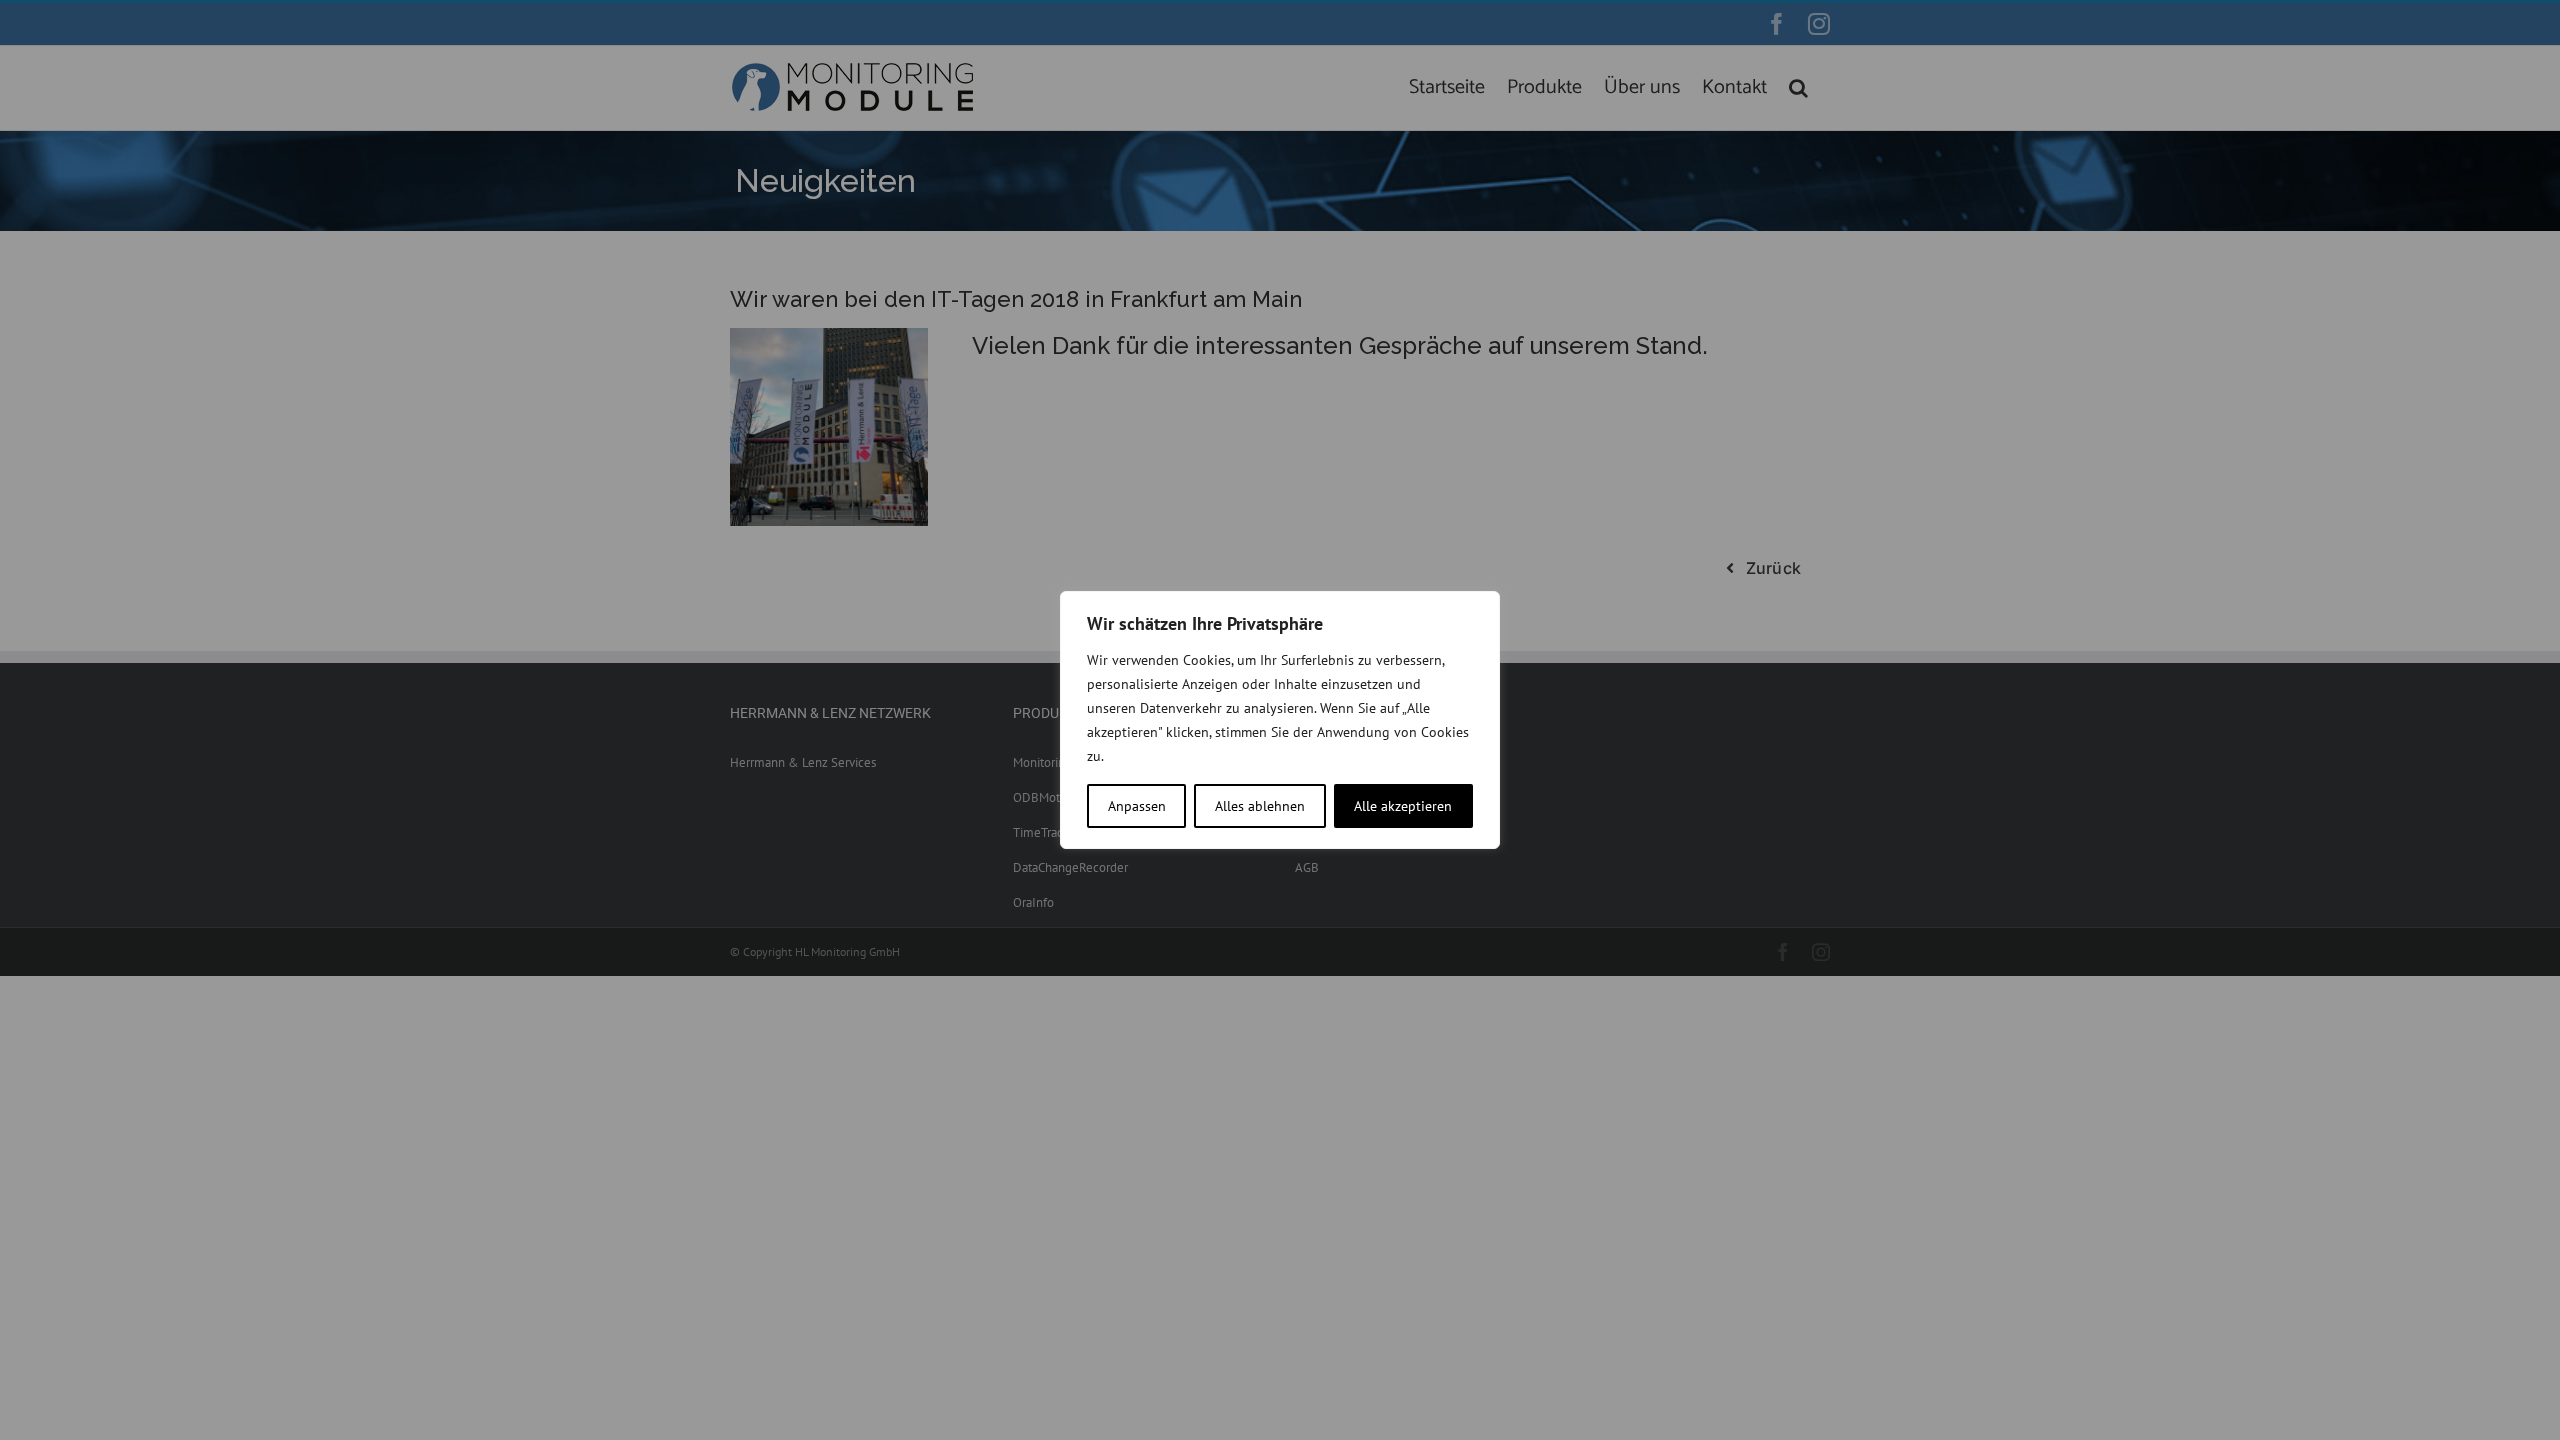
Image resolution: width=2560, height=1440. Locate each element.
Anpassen (1137, 806)
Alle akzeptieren (1403, 806)
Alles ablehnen (1260, 806)
